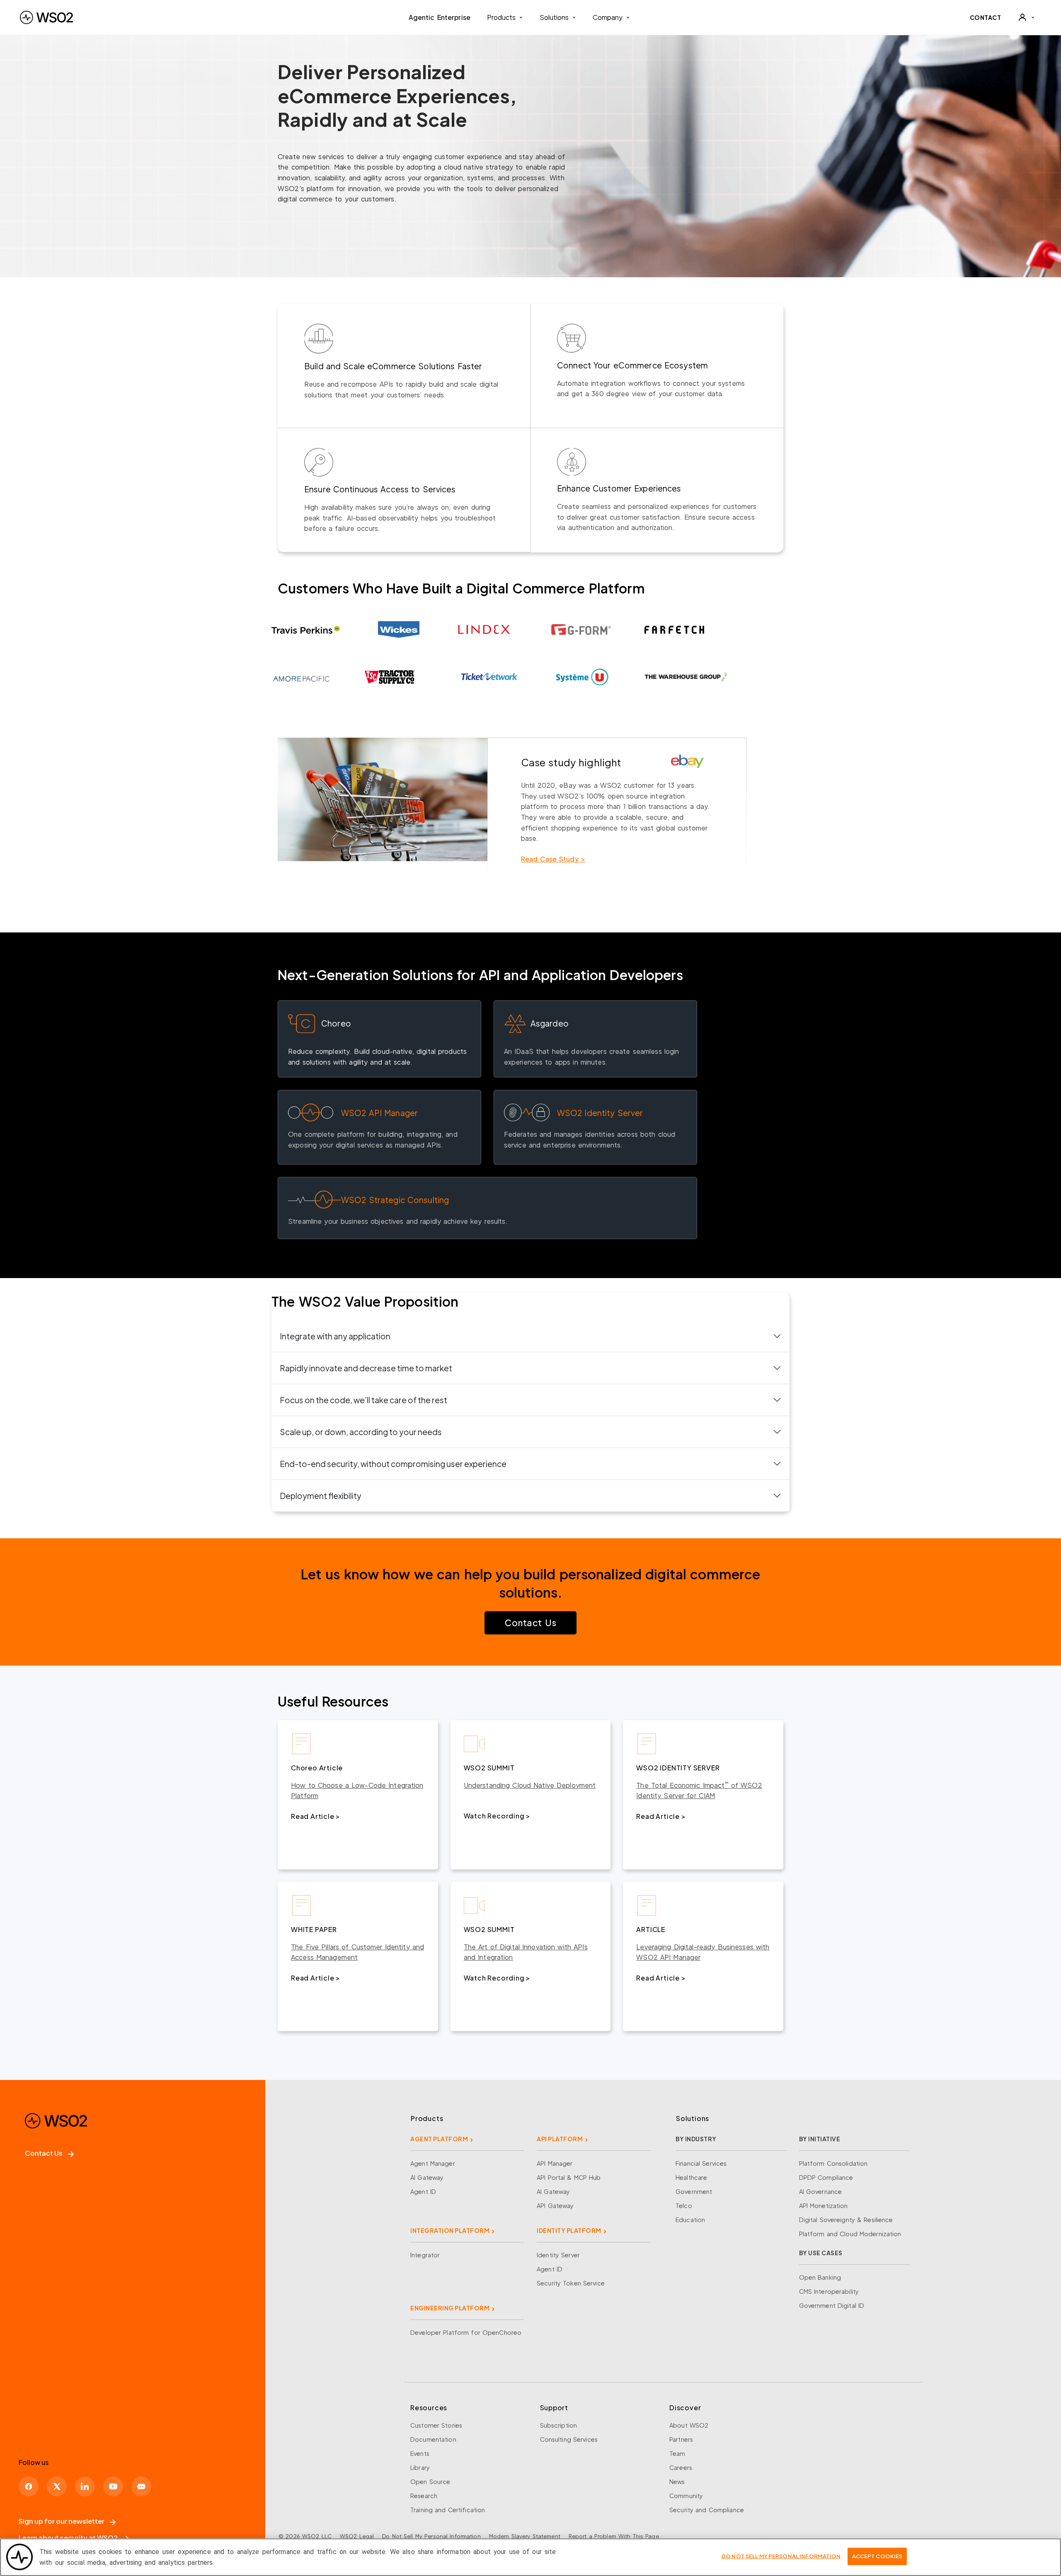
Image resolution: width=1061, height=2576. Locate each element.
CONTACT (986, 17)
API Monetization (824, 2206)
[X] (57, 2486)
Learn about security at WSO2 (68, 2538)
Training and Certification (448, 2510)
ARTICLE (651, 1929)
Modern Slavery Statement (525, 2536)
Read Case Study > (553, 859)
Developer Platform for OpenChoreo (466, 2332)
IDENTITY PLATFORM (569, 2230)
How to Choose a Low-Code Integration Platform (357, 1790)
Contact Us (530, 1623)
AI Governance (821, 2191)
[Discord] (141, 2486)
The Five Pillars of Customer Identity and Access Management (357, 1952)
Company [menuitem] (608, 17)
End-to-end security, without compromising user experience (393, 1464)
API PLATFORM (560, 2139)
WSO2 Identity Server (600, 1113)
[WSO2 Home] (46, 17)
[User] (1026, 17)
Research (424, 2496)
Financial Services (701, 2163)
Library (420, 2467)
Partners (681, 2439)
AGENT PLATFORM (439, 2139)
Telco (684, 2206)
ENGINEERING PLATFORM (450, 2308)
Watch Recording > (497, 1816)
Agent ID (423, 2191)
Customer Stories (436, 2425)
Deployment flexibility (321, 1496)
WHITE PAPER (314, 1929)
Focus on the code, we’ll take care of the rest (363, 1400)
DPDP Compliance (826, 2177)
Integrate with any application (335, 1336)
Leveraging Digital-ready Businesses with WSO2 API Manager (703, 1952)
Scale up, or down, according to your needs (361, 1432)
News (677, 2482)
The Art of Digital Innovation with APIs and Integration (526, 1952)
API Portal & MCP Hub (569, 2177)
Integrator (425, 2255)
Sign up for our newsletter (62, 2521)
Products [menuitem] (501, 17)
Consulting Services (569, 2439)
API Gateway (555, 2206)
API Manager (555, 2163)
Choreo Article (317, 1768)
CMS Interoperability (829, 2291)
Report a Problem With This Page (614, 2536)
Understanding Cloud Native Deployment (530, 1785)
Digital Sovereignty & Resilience (846, 2220)
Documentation (433, 2439)
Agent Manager (433, 2163)
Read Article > (316, 1816)
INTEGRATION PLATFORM (450, 2230)
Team (677, 2453)
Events (420, 2453)
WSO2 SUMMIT (489, 1768)
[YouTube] (113, 2486)
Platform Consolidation (833, 2163)
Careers (681, 2467)
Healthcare (691, 2177)
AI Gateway (427, 2177)
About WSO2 (689, 2425)
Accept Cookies (877, 2556)
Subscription (559, 2425)
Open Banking (820, 2277)
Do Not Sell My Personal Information (431, 2536)
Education (690, 2220)
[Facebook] (29, 2486)
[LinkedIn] (85, 2486)
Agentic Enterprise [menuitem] (440, 17)
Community (686, 2496)
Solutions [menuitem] (554, 17)
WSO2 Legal (357, 2536)
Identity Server (558, 2255)
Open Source (430, 2482)
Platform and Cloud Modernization (850, 2234)
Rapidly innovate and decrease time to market (366, 1368)
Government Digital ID (832, 2305)
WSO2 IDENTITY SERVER (678, 1768)
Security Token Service (571, 2283)
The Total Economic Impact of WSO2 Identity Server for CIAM (699, 1790)
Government (694, 2191)
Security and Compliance (707, 2510)
